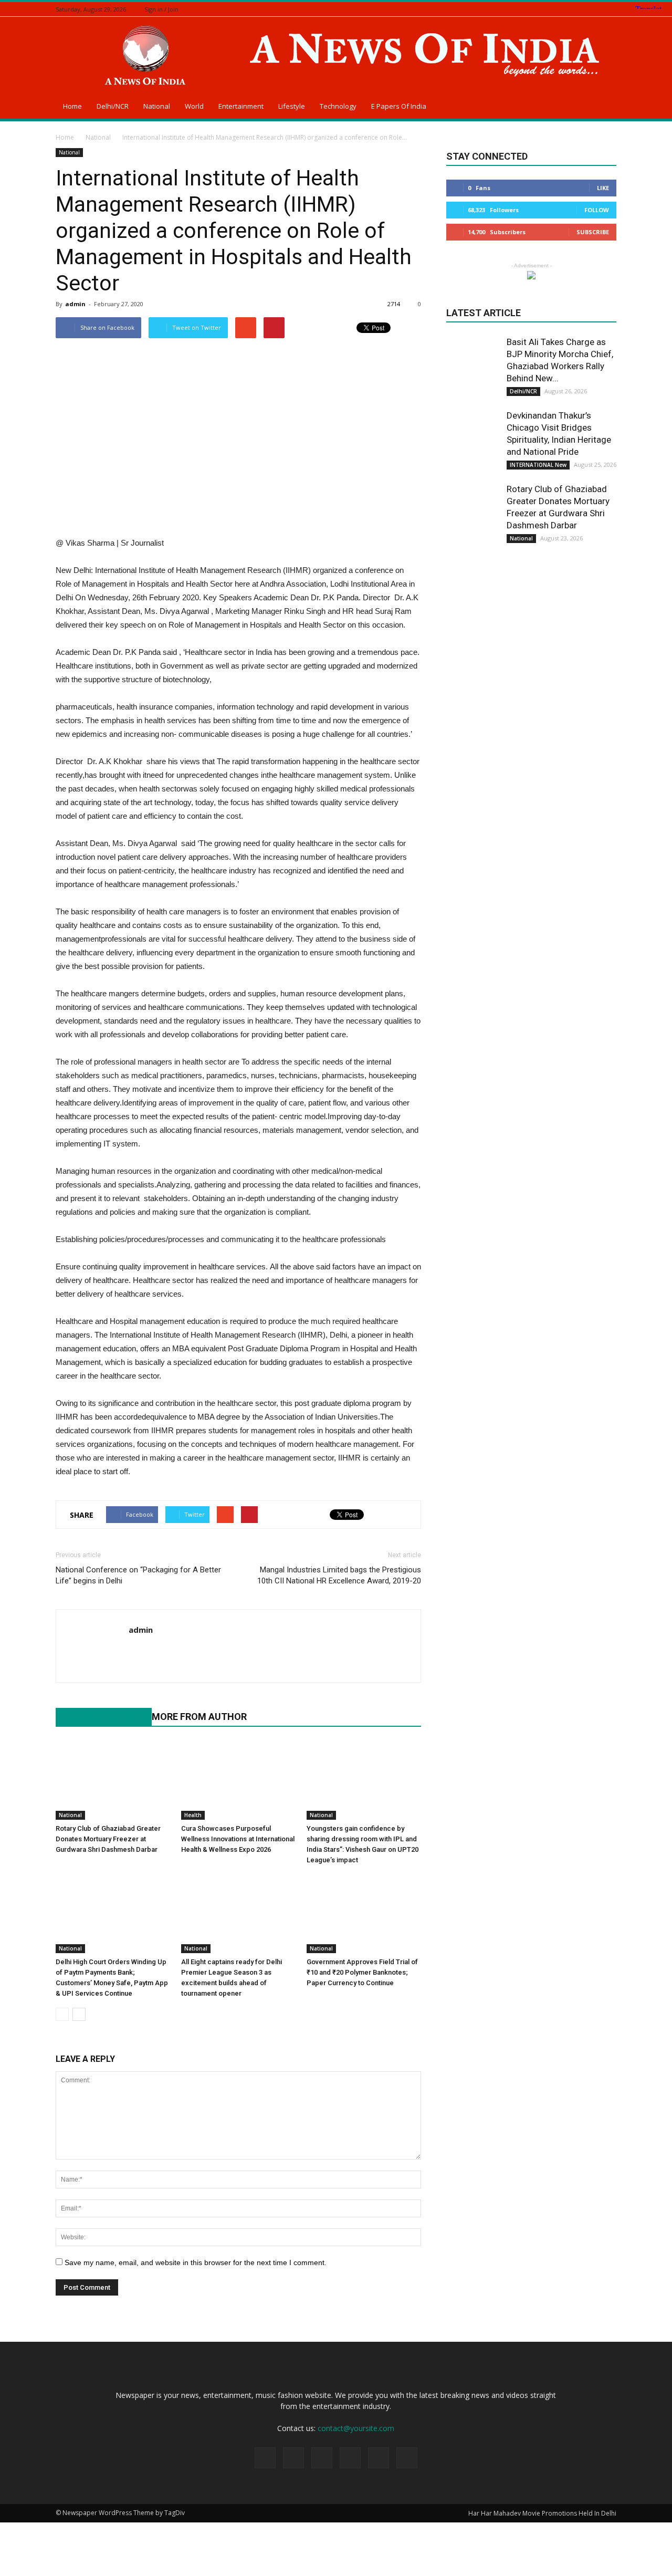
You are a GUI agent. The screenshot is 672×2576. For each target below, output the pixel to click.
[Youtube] (137, 1652)
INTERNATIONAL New (538, 465)
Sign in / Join (161, 9)
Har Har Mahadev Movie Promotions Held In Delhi (542, 2513)
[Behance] (545, 9)
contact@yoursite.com (356, 2428)
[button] (604, 108)
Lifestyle (292, 106)
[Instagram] (571, 9)
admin (75, 304)
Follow (597, 210)
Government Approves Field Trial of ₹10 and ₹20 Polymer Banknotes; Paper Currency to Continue (362, 1972)
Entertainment (241, 106)
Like (603, 188)
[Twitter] (584, 9)
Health (193, 1815)
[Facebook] (558, 9)
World (194, 106)
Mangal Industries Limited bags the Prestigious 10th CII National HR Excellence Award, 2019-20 (339, 1575)
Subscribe (593, 232)
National (157, 106)
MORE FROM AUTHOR (199, 1717)
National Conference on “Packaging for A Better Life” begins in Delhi (138, 1575)
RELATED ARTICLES (98, 1717)
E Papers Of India (399, 106)
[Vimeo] (597, 9)
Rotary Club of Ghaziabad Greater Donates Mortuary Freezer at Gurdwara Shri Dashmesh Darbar (108, 1839)
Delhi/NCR (113, 106)
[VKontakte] (611, 9)
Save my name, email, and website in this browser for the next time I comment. (196, 2262)
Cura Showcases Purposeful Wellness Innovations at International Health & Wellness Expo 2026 (238, 1839)
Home (72, 106)
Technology (338, 106)
